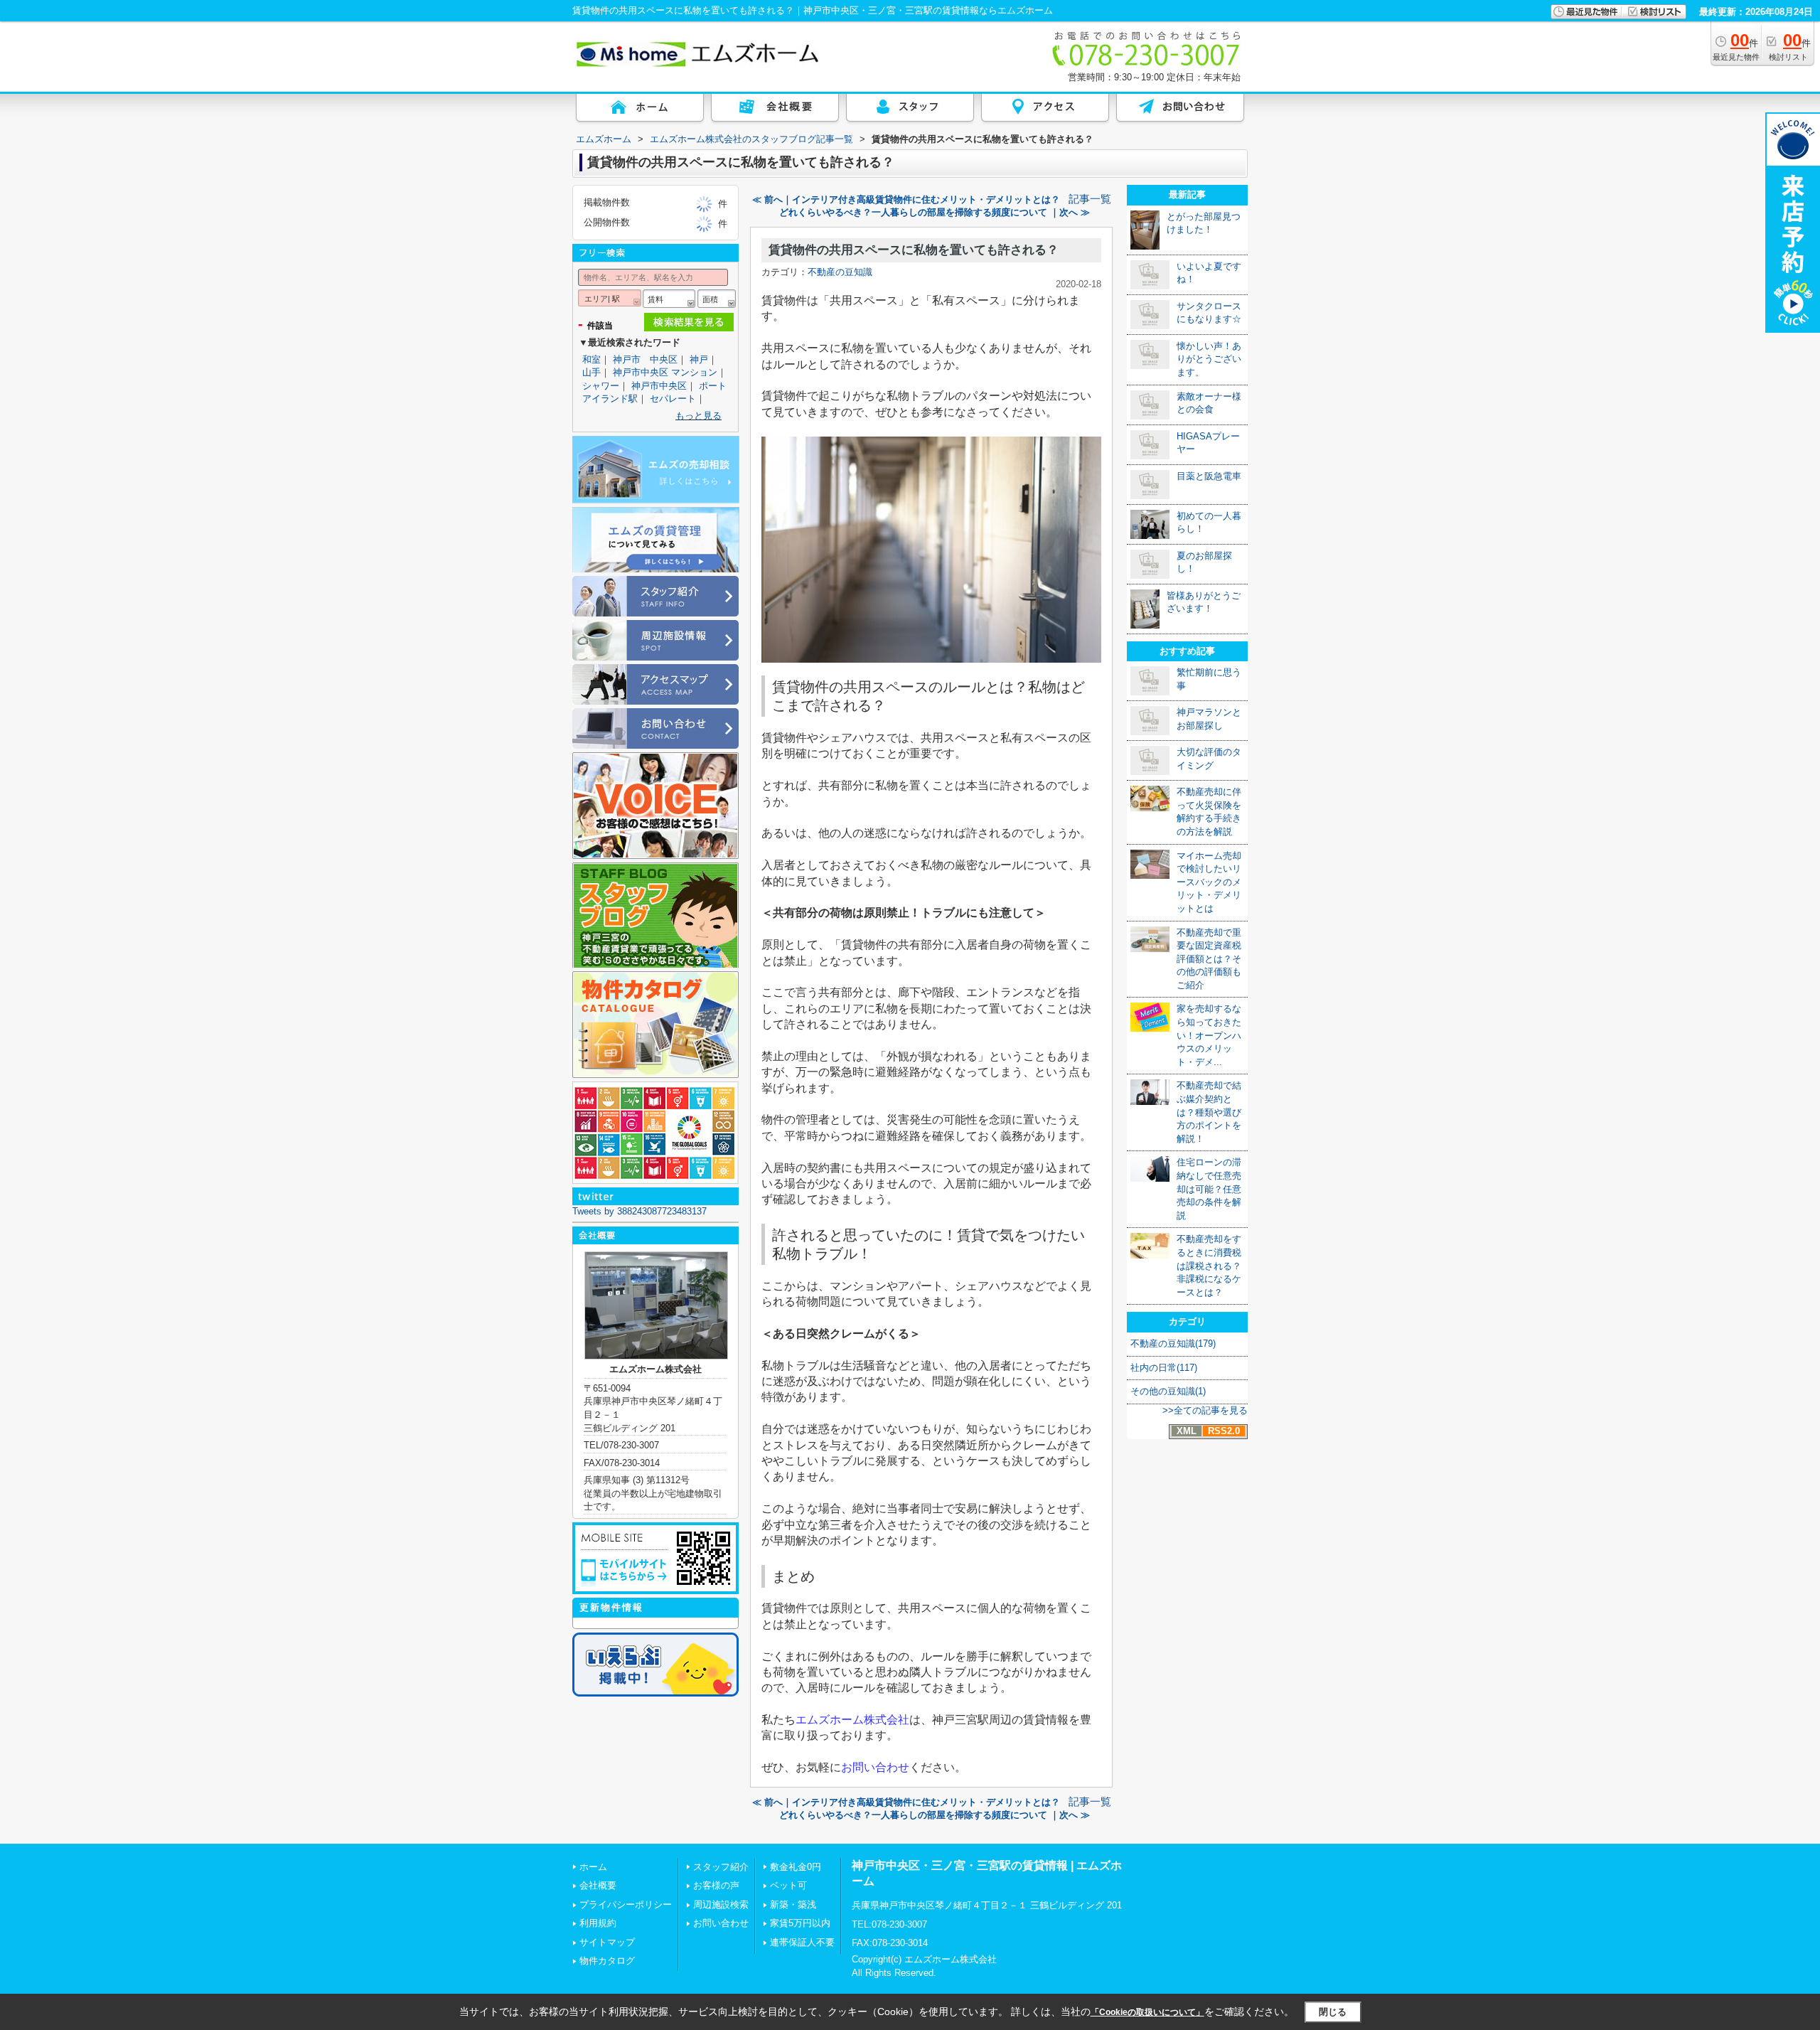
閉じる (1333, 2012)
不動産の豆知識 (840, 272)
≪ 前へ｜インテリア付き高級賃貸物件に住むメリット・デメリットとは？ (906, 199)
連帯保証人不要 (802, 1942)
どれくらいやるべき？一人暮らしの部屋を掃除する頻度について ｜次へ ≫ (935, 212)
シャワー (601, 386)
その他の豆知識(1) (1168, 1391)
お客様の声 (716, 1885)
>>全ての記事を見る (1205, 1410)
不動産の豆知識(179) (1173, 1343)
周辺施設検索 (721, 1905)
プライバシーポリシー (626, 1905)
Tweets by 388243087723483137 (639, 1211)
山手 (591, 372)
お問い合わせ (875, 1767)
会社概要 (598, 1885)
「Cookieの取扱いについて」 (1147, 2012)
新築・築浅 (793, 1905)
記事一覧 (1090, 199)
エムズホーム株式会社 (852, 1720)
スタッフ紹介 (721, 1867)
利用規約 (598, 1923)
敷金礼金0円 (796, 1867)
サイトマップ (607, 1942)
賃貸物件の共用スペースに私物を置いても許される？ (914, 250)
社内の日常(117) (1164, 1368)
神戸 (699, 359)
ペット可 (788, 1885)
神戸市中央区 (659, 386)
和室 (591, 359)
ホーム (593, 1867)
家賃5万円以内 (800, 1923)
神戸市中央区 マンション (665, 372)
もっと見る (698, 416)
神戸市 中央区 (645, 359)
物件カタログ (607, 1961)
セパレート (673, 399)
